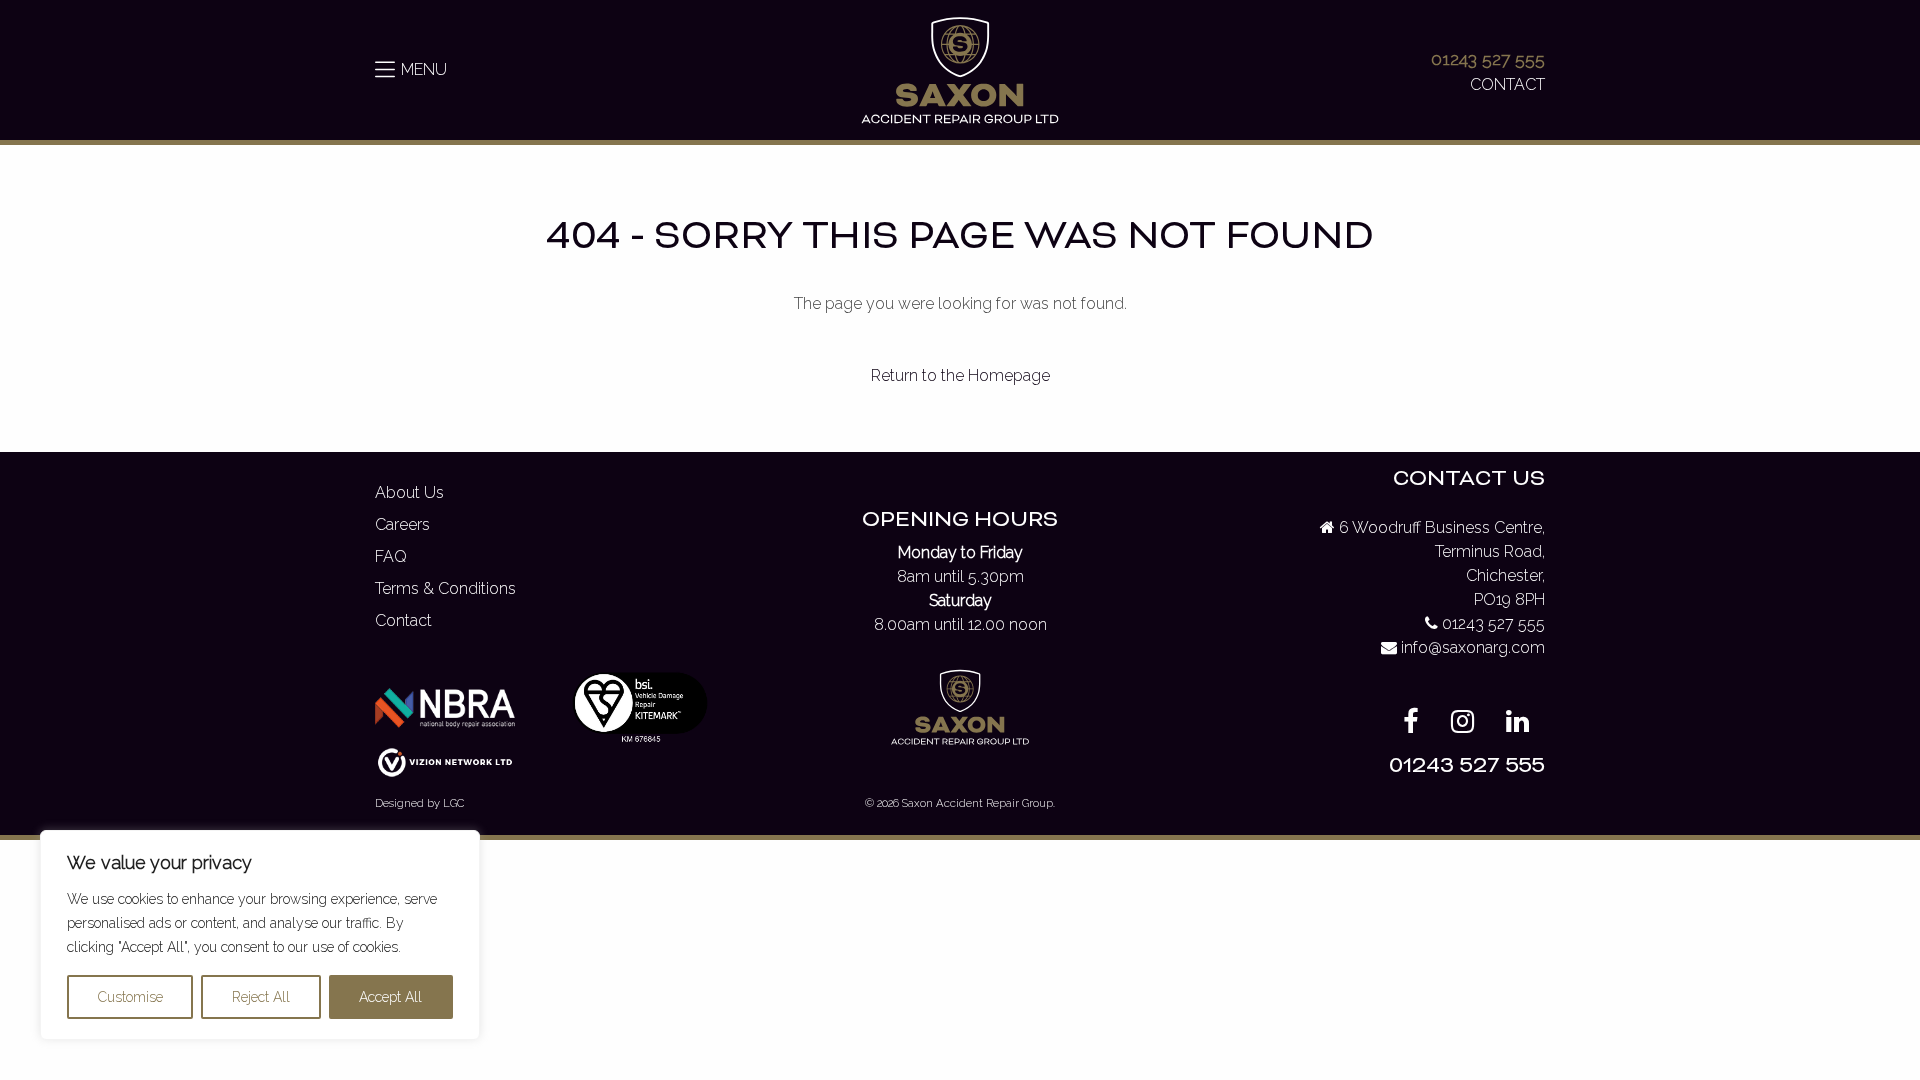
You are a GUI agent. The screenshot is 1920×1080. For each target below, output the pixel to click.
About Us (409, 492)
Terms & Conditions (445, 588)
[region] (260, 935)
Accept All (390, 997)
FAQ (391, 556)
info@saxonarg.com (1473, 647)
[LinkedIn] (1517, 725)
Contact (403, 620)
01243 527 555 (1488, 58)
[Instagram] (1462, 725)
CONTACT (1507, 84)
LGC (453, 803)
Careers (402, 524)
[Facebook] (1411, 725)
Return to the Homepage (960, 375)
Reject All (261, 997)
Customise (130, 997)
